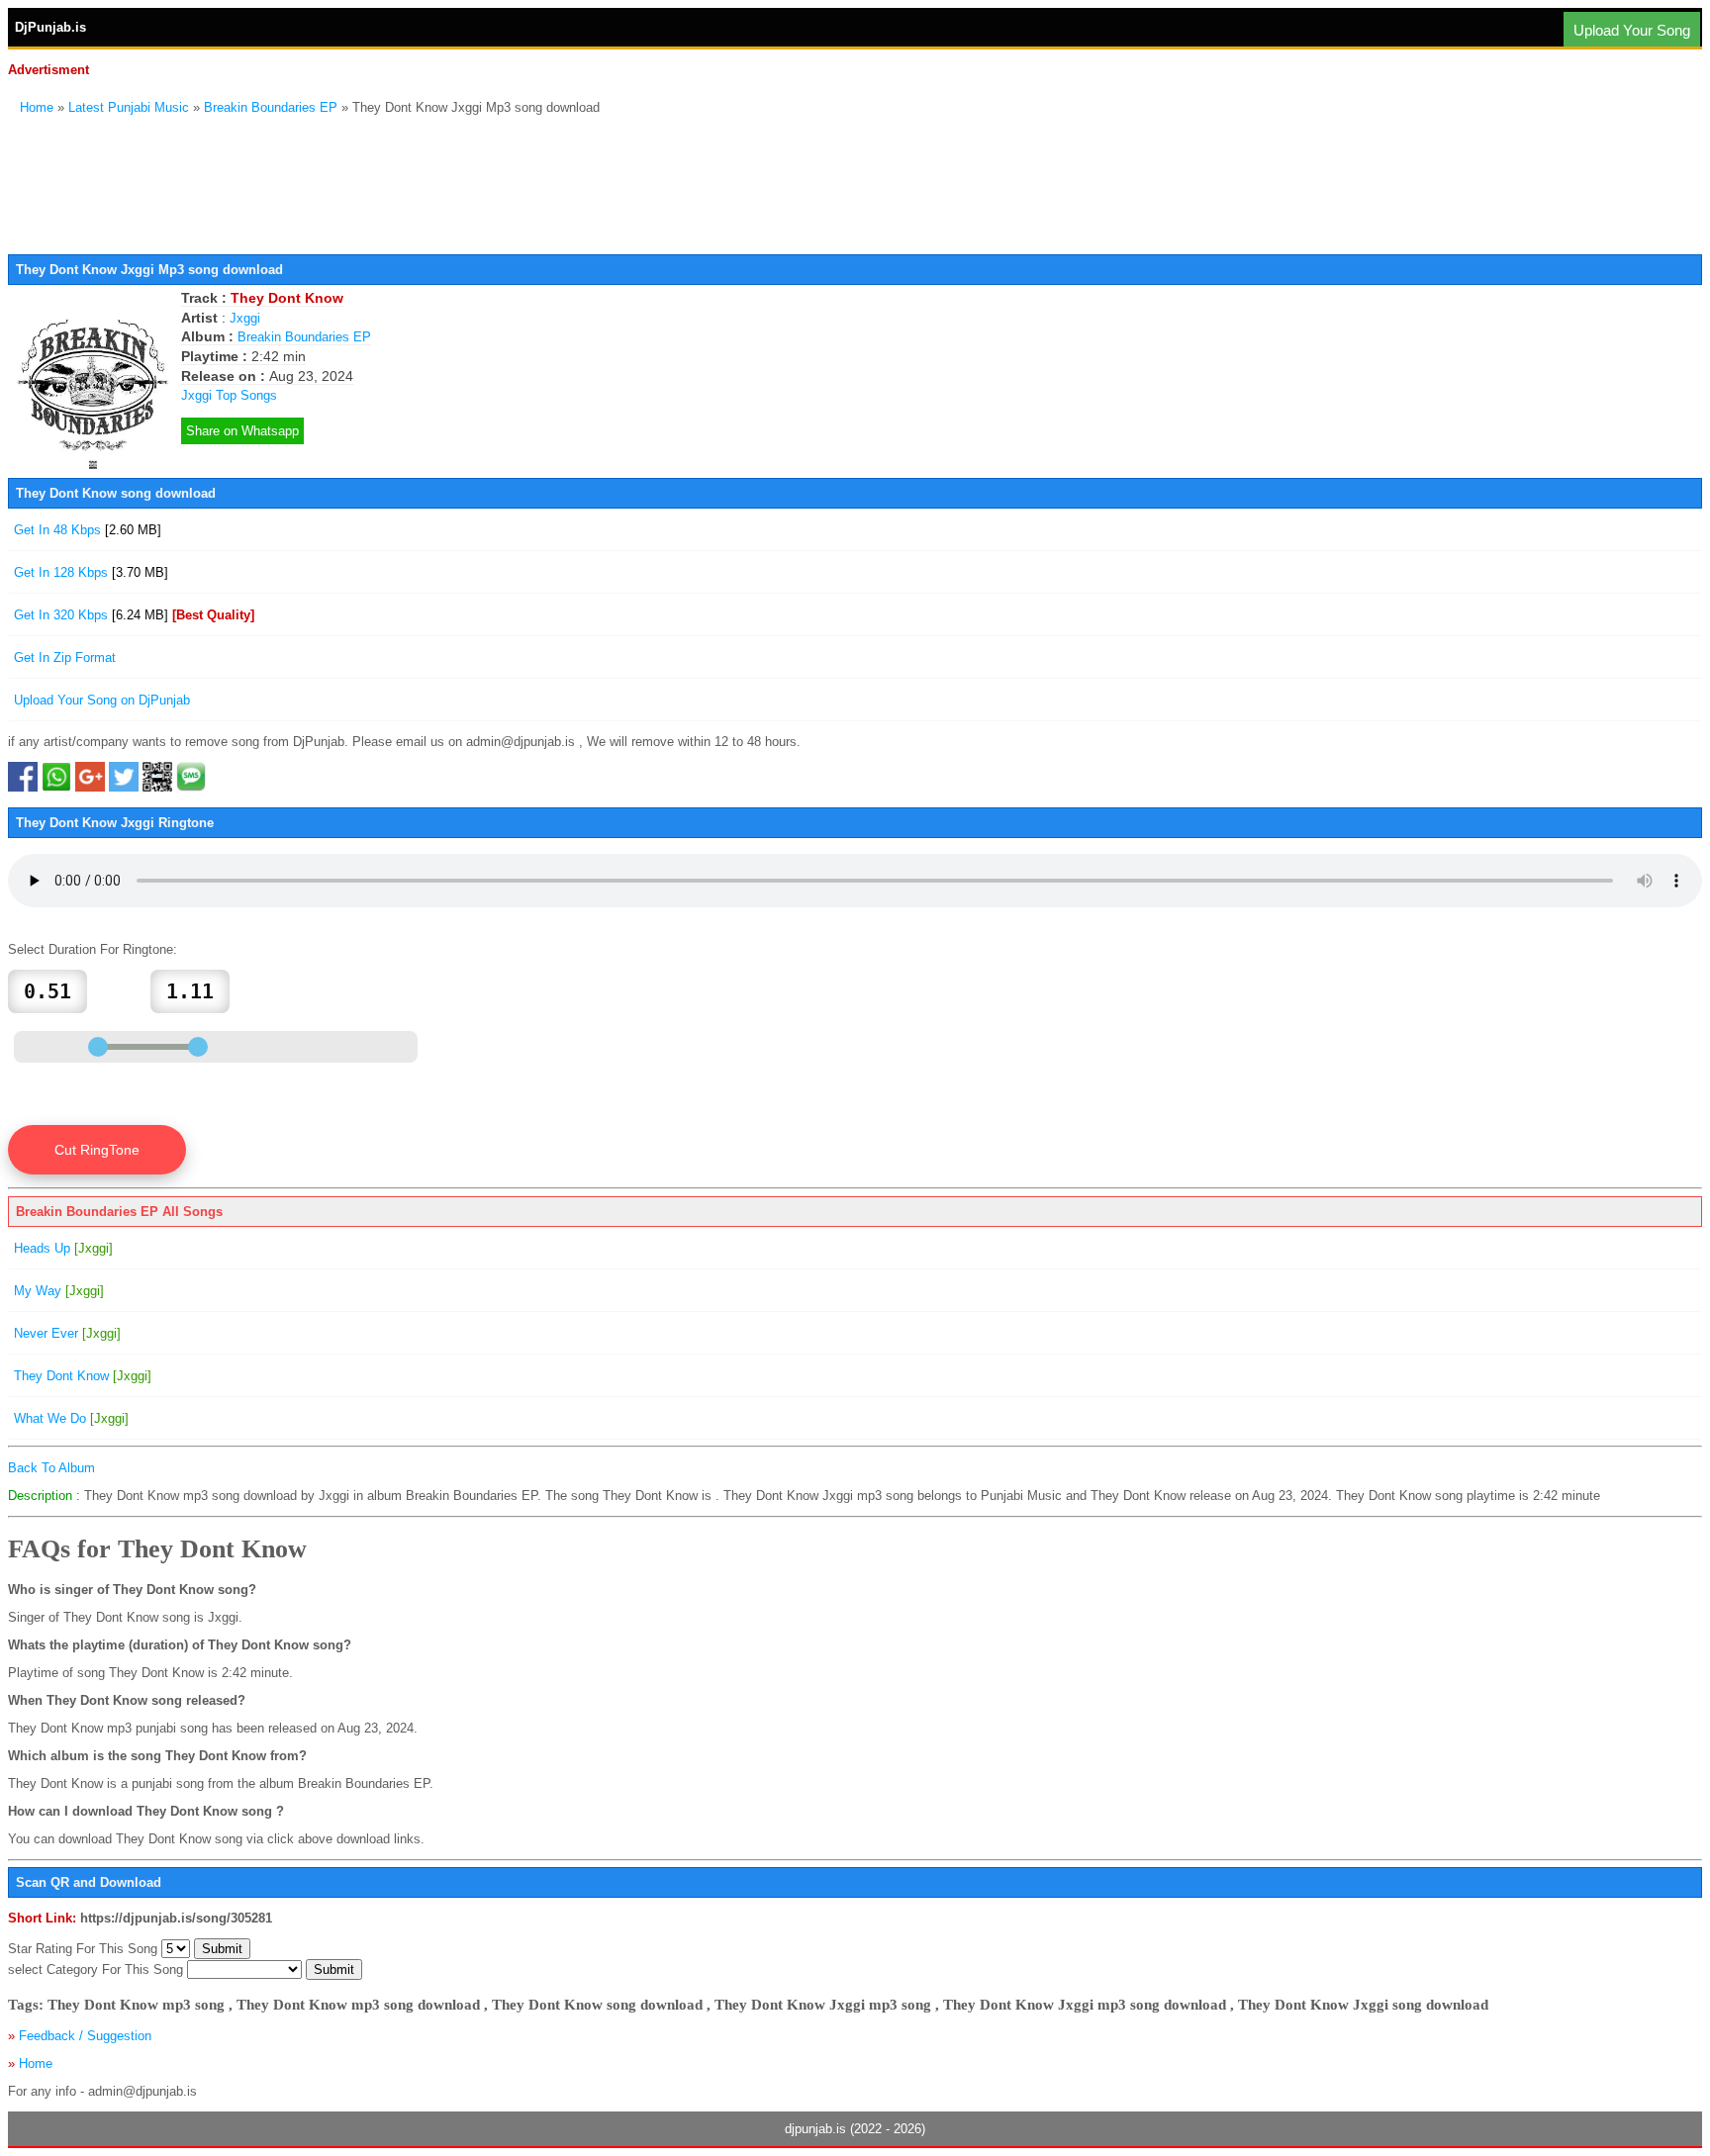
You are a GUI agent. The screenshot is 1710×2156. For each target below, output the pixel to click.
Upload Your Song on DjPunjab (102, 700)
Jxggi (245, 318)
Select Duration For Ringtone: (93, 949)
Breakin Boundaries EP (271, 107)
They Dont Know (83, 1376)
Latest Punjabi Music (129, 107)
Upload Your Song (1632, 30)
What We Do (71, 1418)
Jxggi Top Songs (229, 395)
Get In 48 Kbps (88, 530)
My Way (59, 1291)
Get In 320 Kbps (134, 615)
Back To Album (51, 1468)
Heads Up (63, 1248)
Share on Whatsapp (242, 431)
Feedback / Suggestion (85, 2036)
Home (37, 107)
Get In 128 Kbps (91, 572)
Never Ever (67, 1333)
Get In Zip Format (65, 657)
